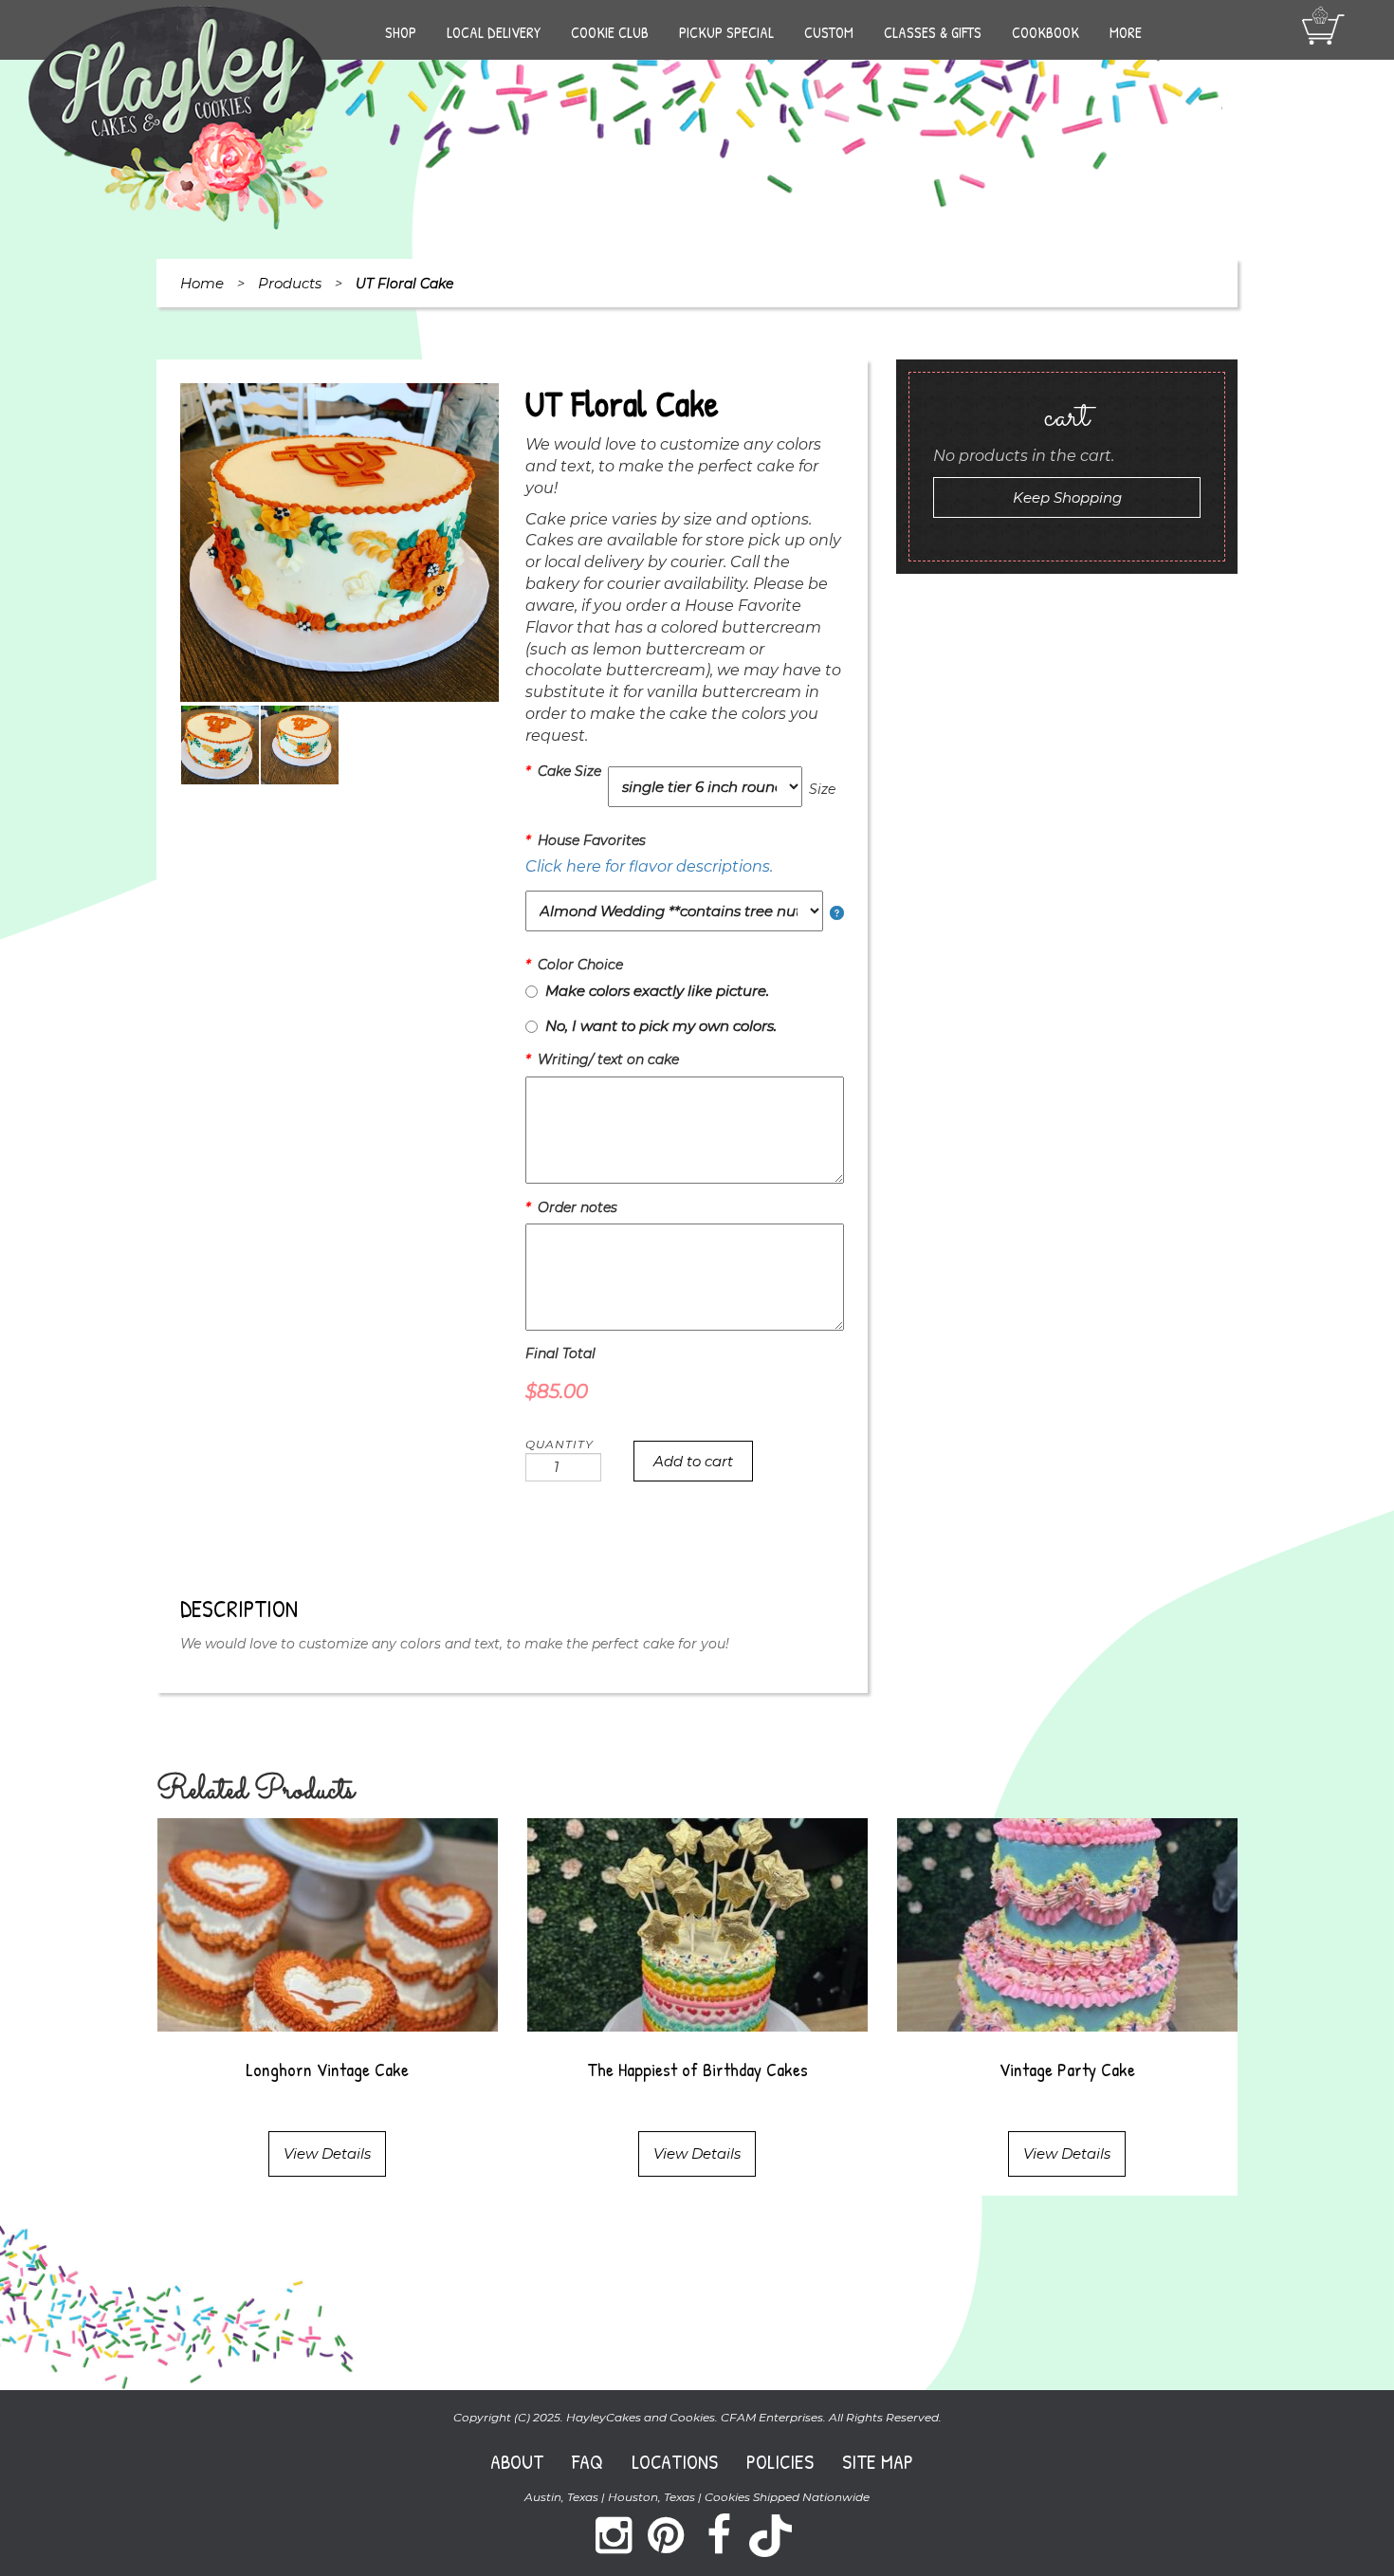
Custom (829, 32)
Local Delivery (494, 32)
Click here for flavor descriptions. (649, 866)
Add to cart (693, 1461)
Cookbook (1045, 32)
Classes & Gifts (933, 32)
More (1126, 32)
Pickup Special (726, 32)
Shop (401, 32)
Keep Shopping (1067, 497)
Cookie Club (610, 32)
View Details (327, 2153)
